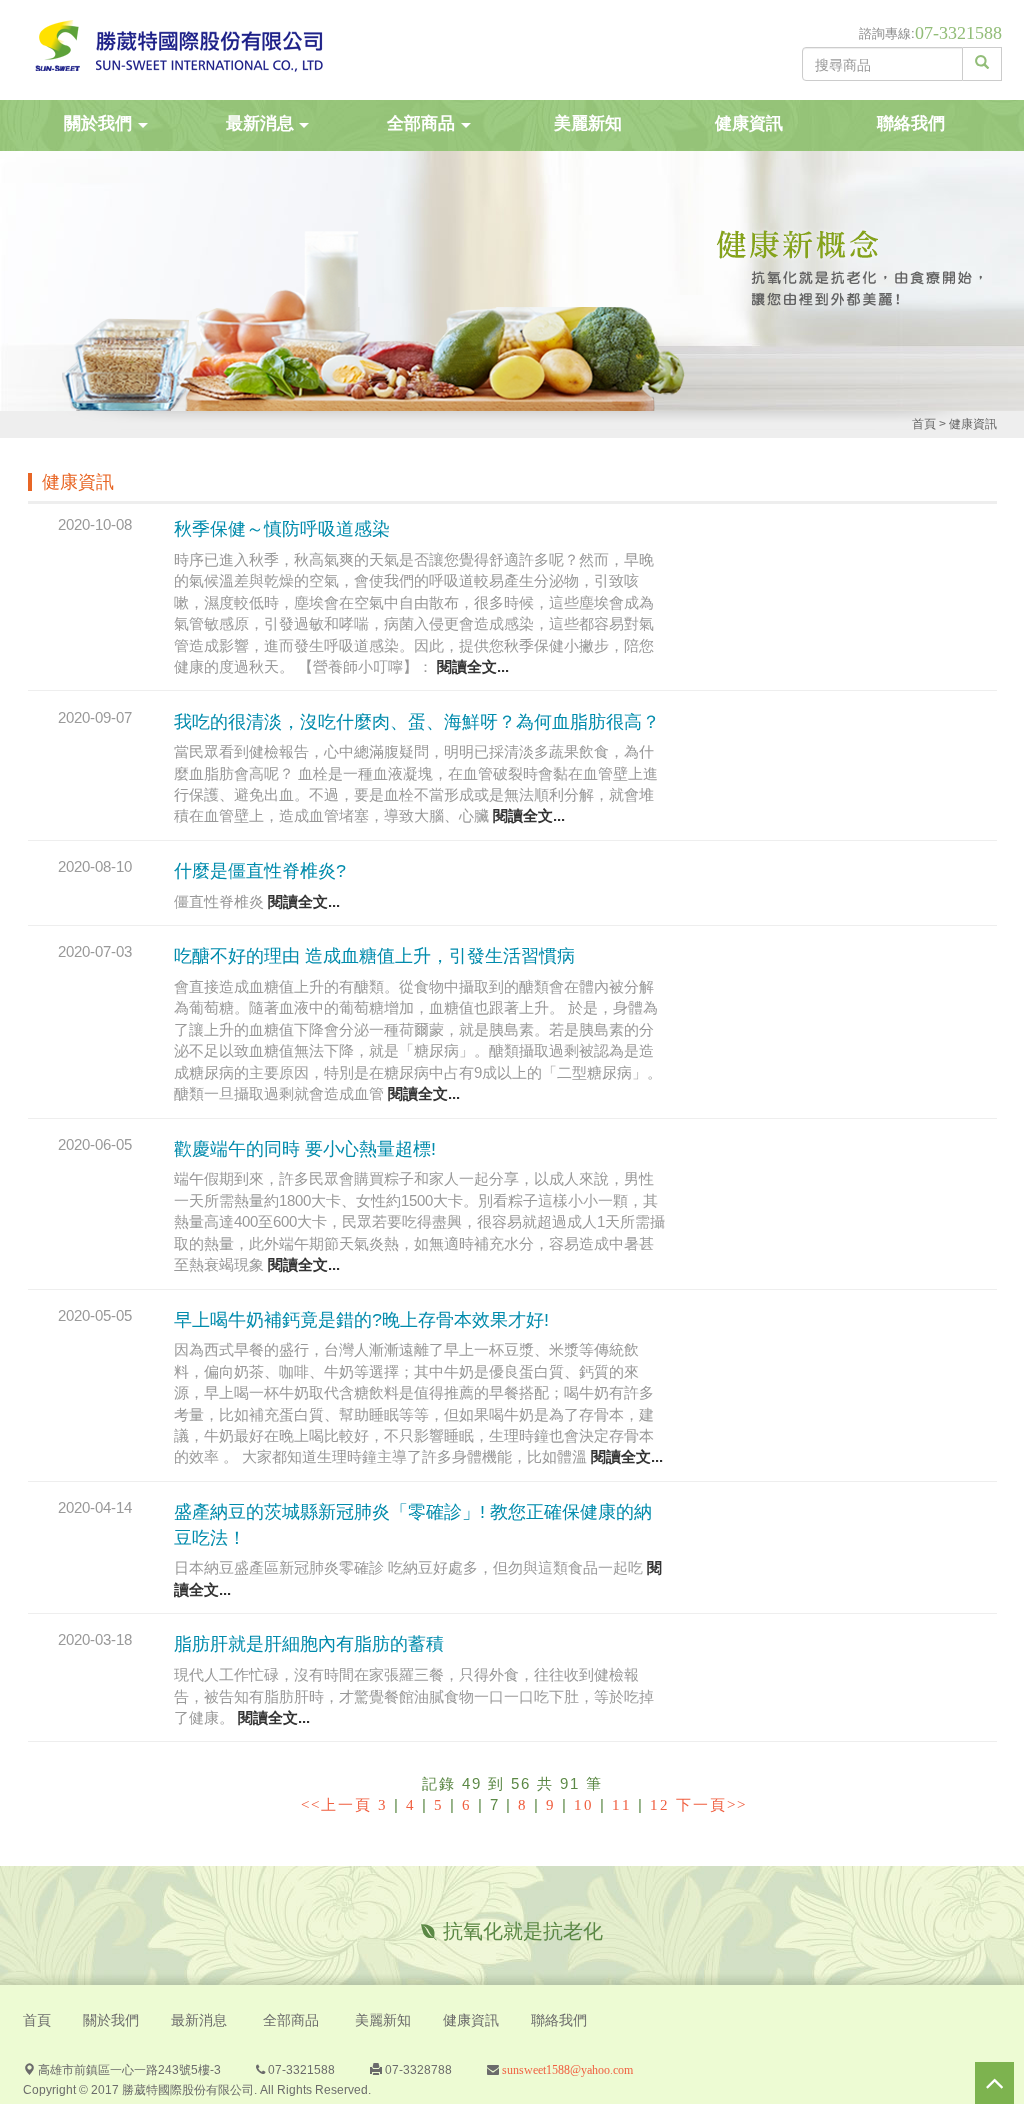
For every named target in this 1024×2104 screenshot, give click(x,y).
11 (622, 1805)
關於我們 (111, 2020)
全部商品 (291, 2020)
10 (584, 1805)
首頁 (924, 424)
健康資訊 (749, 123)
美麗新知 (588, 123)
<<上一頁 (336, 1805)
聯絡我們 (911, 123)
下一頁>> (711, 1805)
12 (660, 1805)
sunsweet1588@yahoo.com (566, 2070)
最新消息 (199, 2020)
